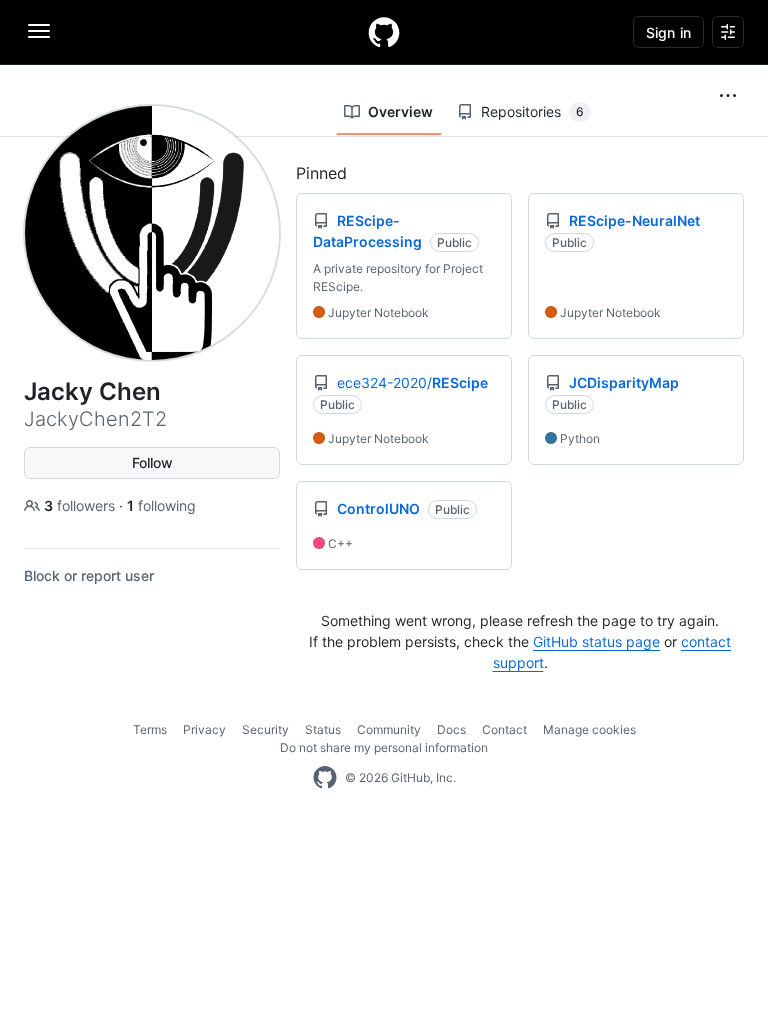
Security (265, 729)
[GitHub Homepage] (325, 778)
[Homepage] (384, 32)
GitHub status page (596, 641)
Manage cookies (589, 729)
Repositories (532, 111)
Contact (504, 729)
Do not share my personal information (384, 747)
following (161, 505)
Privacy (204, 729)
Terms (150, 729)
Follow (152, 462)
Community (389, 729)
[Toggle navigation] (39, 31)
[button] (728, 96)
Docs (451, 729)
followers (81, 505)
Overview (400, 111)
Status (323, 729)
